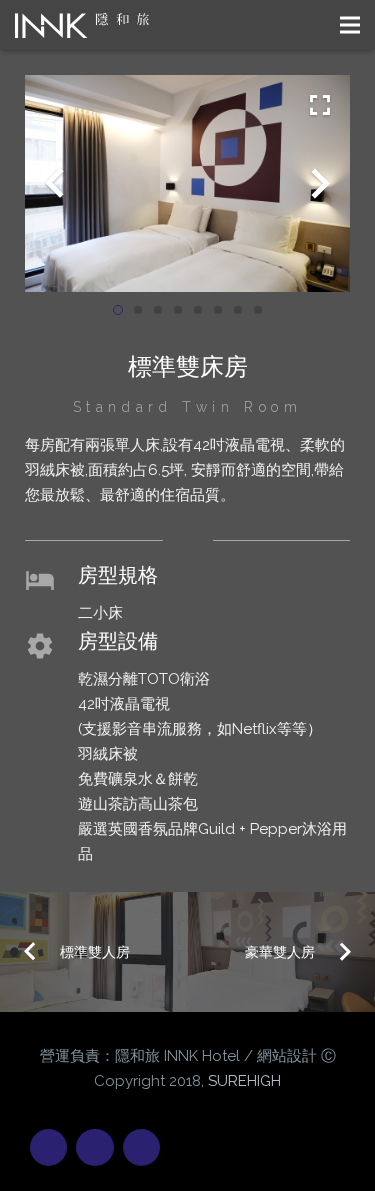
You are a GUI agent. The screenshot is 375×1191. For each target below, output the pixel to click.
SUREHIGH (244, 1081)
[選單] (350, 25)
